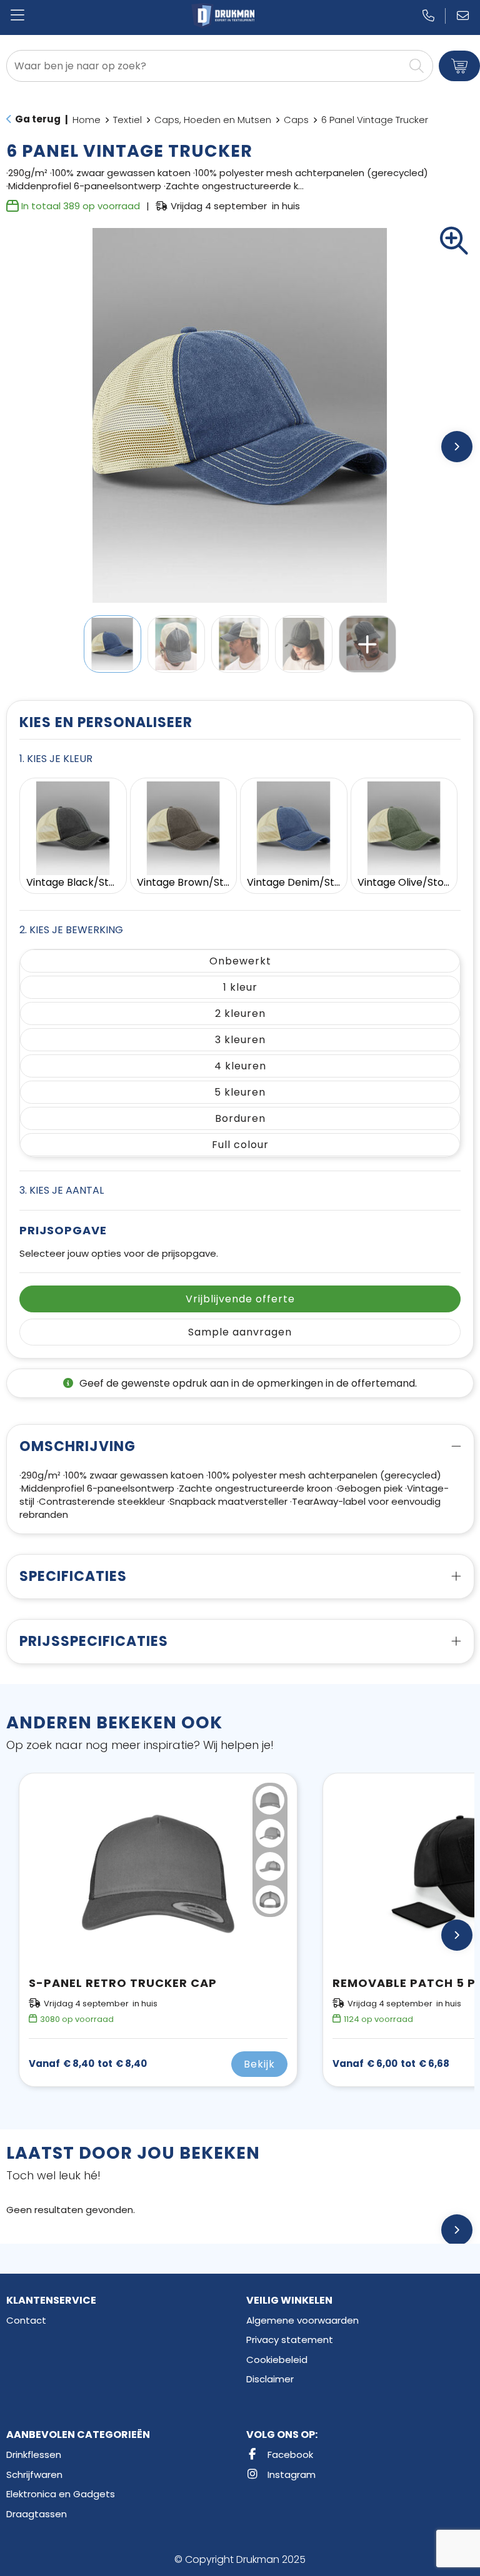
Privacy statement (290, 2340)
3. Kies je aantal (62, 1190)
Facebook (289, 2455)
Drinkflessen (34, 2455)
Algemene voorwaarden (302, 2320)
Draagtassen (37, 2514)
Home (87, 120)
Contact (26, 2320)
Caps (296, 120)
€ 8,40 (88, 2064)
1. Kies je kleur (56, 759)
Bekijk (259, 2064)
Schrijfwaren (34, 2474)
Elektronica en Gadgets (61, 2494)
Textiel (127, 120)
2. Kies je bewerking (71, 930)
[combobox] (205, 66)
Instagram (290, 2474)
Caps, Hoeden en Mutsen (213, 120)
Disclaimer (270, 2379)
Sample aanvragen (240, 1332)
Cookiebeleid (277, 2360)
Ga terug (38, 119)
